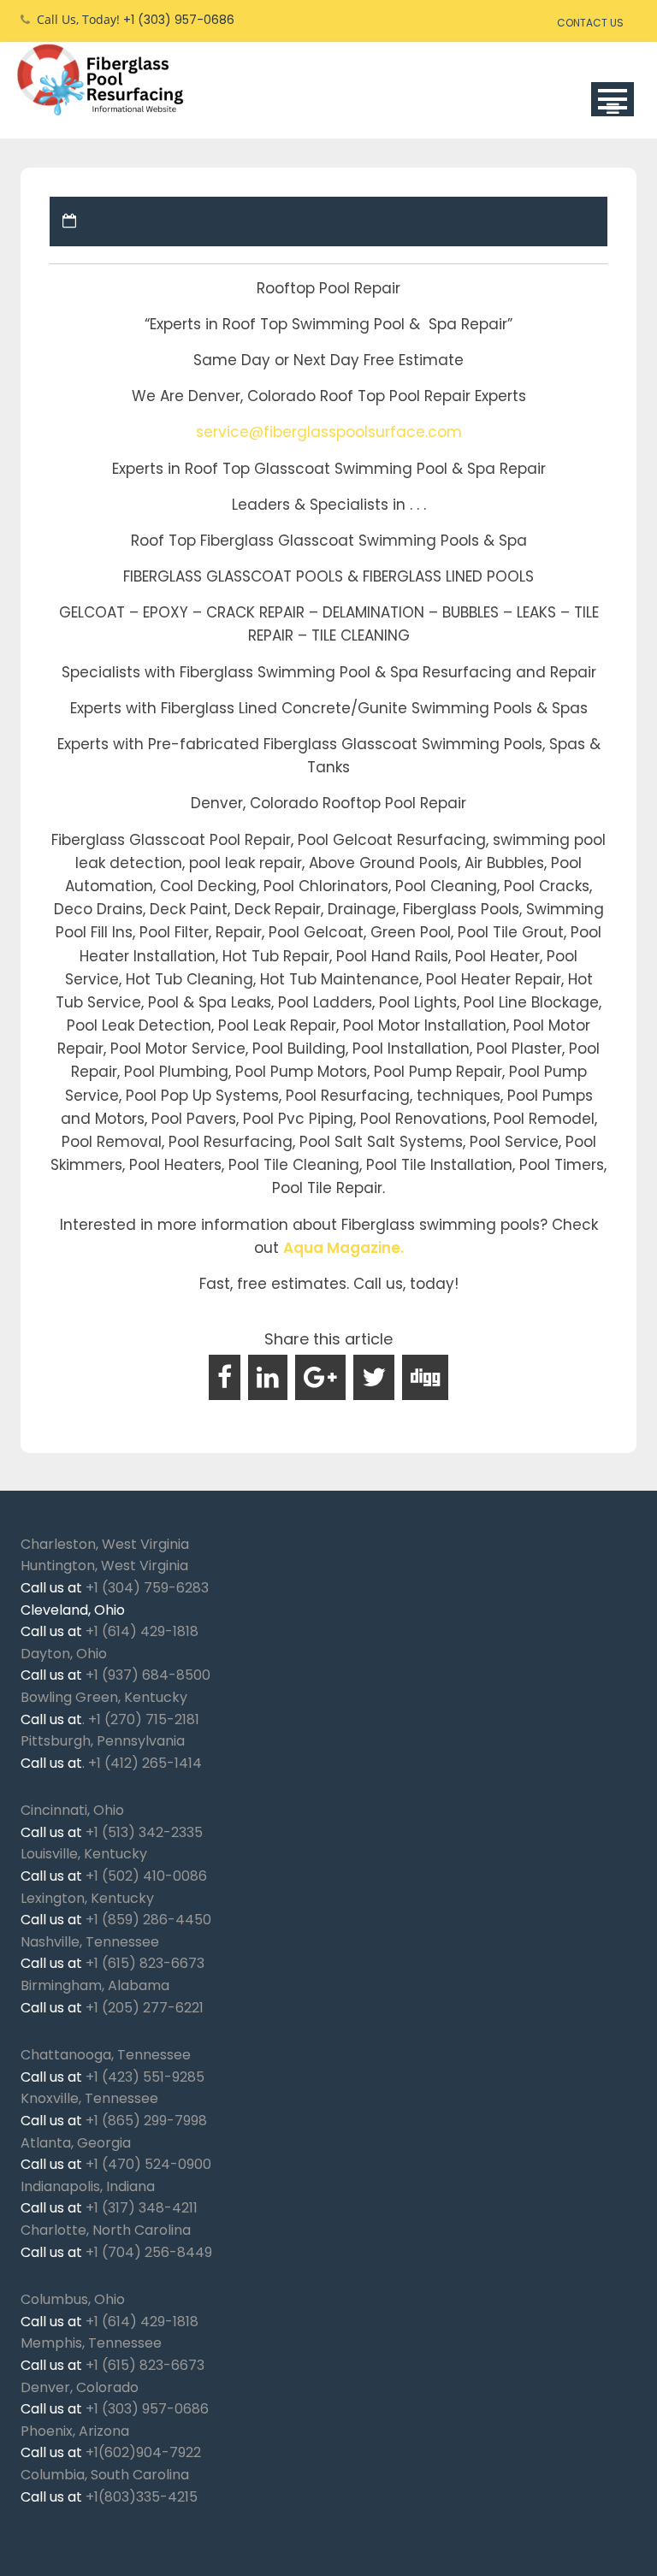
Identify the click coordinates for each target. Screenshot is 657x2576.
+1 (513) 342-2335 (144, 1832)
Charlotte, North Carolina (106, 2230)
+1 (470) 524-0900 (148, 2164)
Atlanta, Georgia (76, 2143)
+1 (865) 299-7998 (146, 2121)
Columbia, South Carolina (105, 2475)
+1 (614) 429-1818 (142, 1631)
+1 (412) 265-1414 (145, 1763)
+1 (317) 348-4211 (142, 2208)
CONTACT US (590, 23)
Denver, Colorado (80, 2387)
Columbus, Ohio (73, 2299)
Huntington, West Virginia (104, 1566)
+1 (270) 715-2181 (144, 1719)
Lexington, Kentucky (87, 1898)
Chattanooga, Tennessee (106, 2055)
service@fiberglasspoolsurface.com (329, 432)
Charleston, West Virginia (105, 1544)
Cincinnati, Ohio (72, 1810)
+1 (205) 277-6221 (145, 2008)
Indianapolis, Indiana (88, 2186)
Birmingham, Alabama (95, 1985)
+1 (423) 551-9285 (145, 2077)
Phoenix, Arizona (75, 2431)
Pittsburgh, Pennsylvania (103, 1741)
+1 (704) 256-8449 (149, 2252)
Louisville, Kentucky (84, 1854)
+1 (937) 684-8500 (148, 1675)
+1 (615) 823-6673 (145, 1963)
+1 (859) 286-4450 (148, 1920)
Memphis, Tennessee (91, 2343)
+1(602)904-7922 (143, 2452)
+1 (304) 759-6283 (147, 1588)
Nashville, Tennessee (90, 1942)
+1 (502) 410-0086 (146, 1876)
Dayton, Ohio (64, 1654)
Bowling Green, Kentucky (104, 1697)
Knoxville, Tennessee (89, 2098)
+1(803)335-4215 (142, 2497)
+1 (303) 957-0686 (147, 2409)
